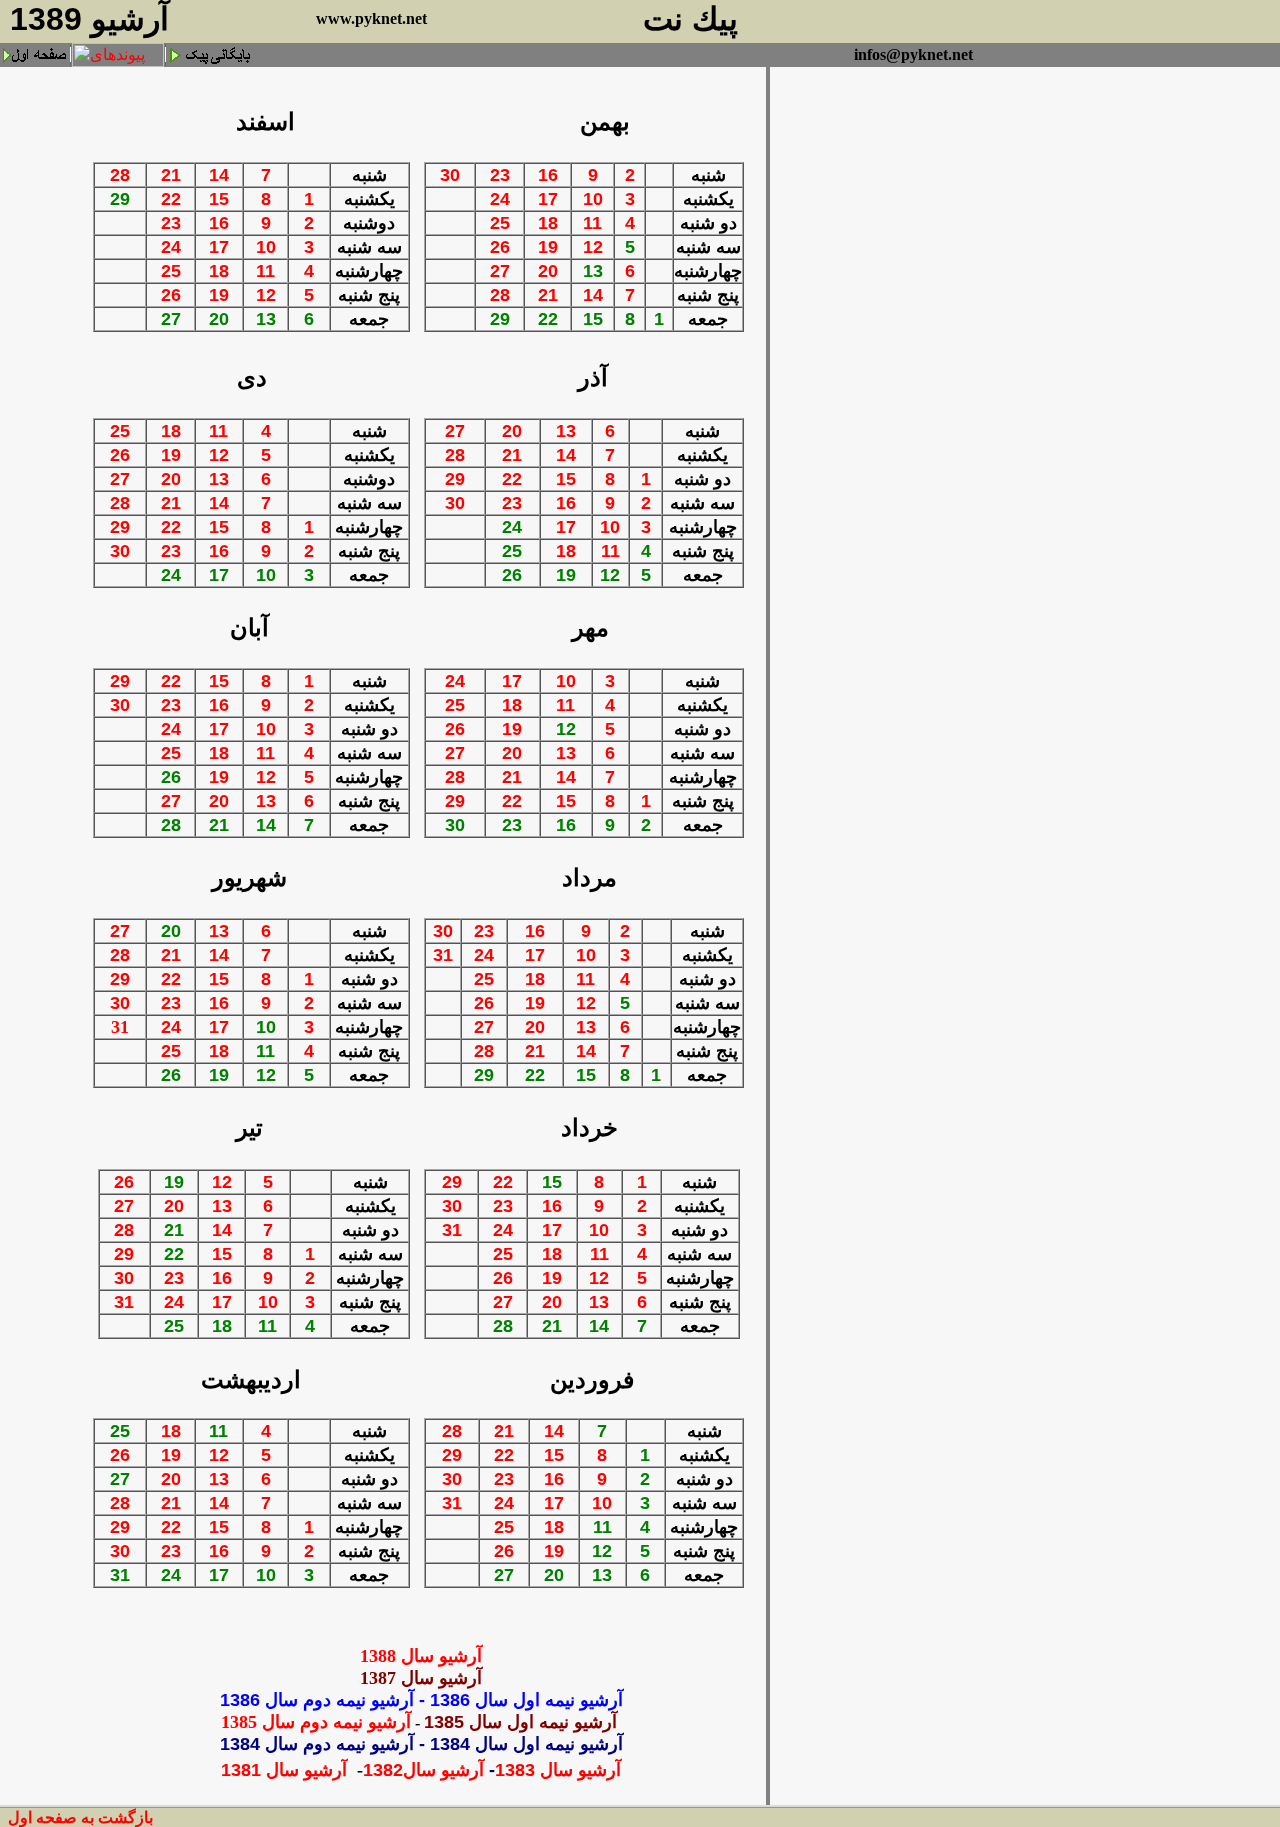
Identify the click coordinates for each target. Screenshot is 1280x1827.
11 (265, 271)
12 (266, 295)
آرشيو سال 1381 (286, 1770)
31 (120, 1027)
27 (500, 271)
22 (171, 199)
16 (219, 223)
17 (219, 247)
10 (266, 247)
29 (120, 527)
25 (171, 271)
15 (219, 199)
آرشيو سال (446, 1770)
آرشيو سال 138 (421, 1656)
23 (171, 223)
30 (450, 175)
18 (219, 271)
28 (120, 175)
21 (171, 175)
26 (171, 295)
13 (219, 479)
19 (219, 295)
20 (548, 271)
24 (171, 247)
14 (219, 175)
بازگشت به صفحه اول (80, 1817)
